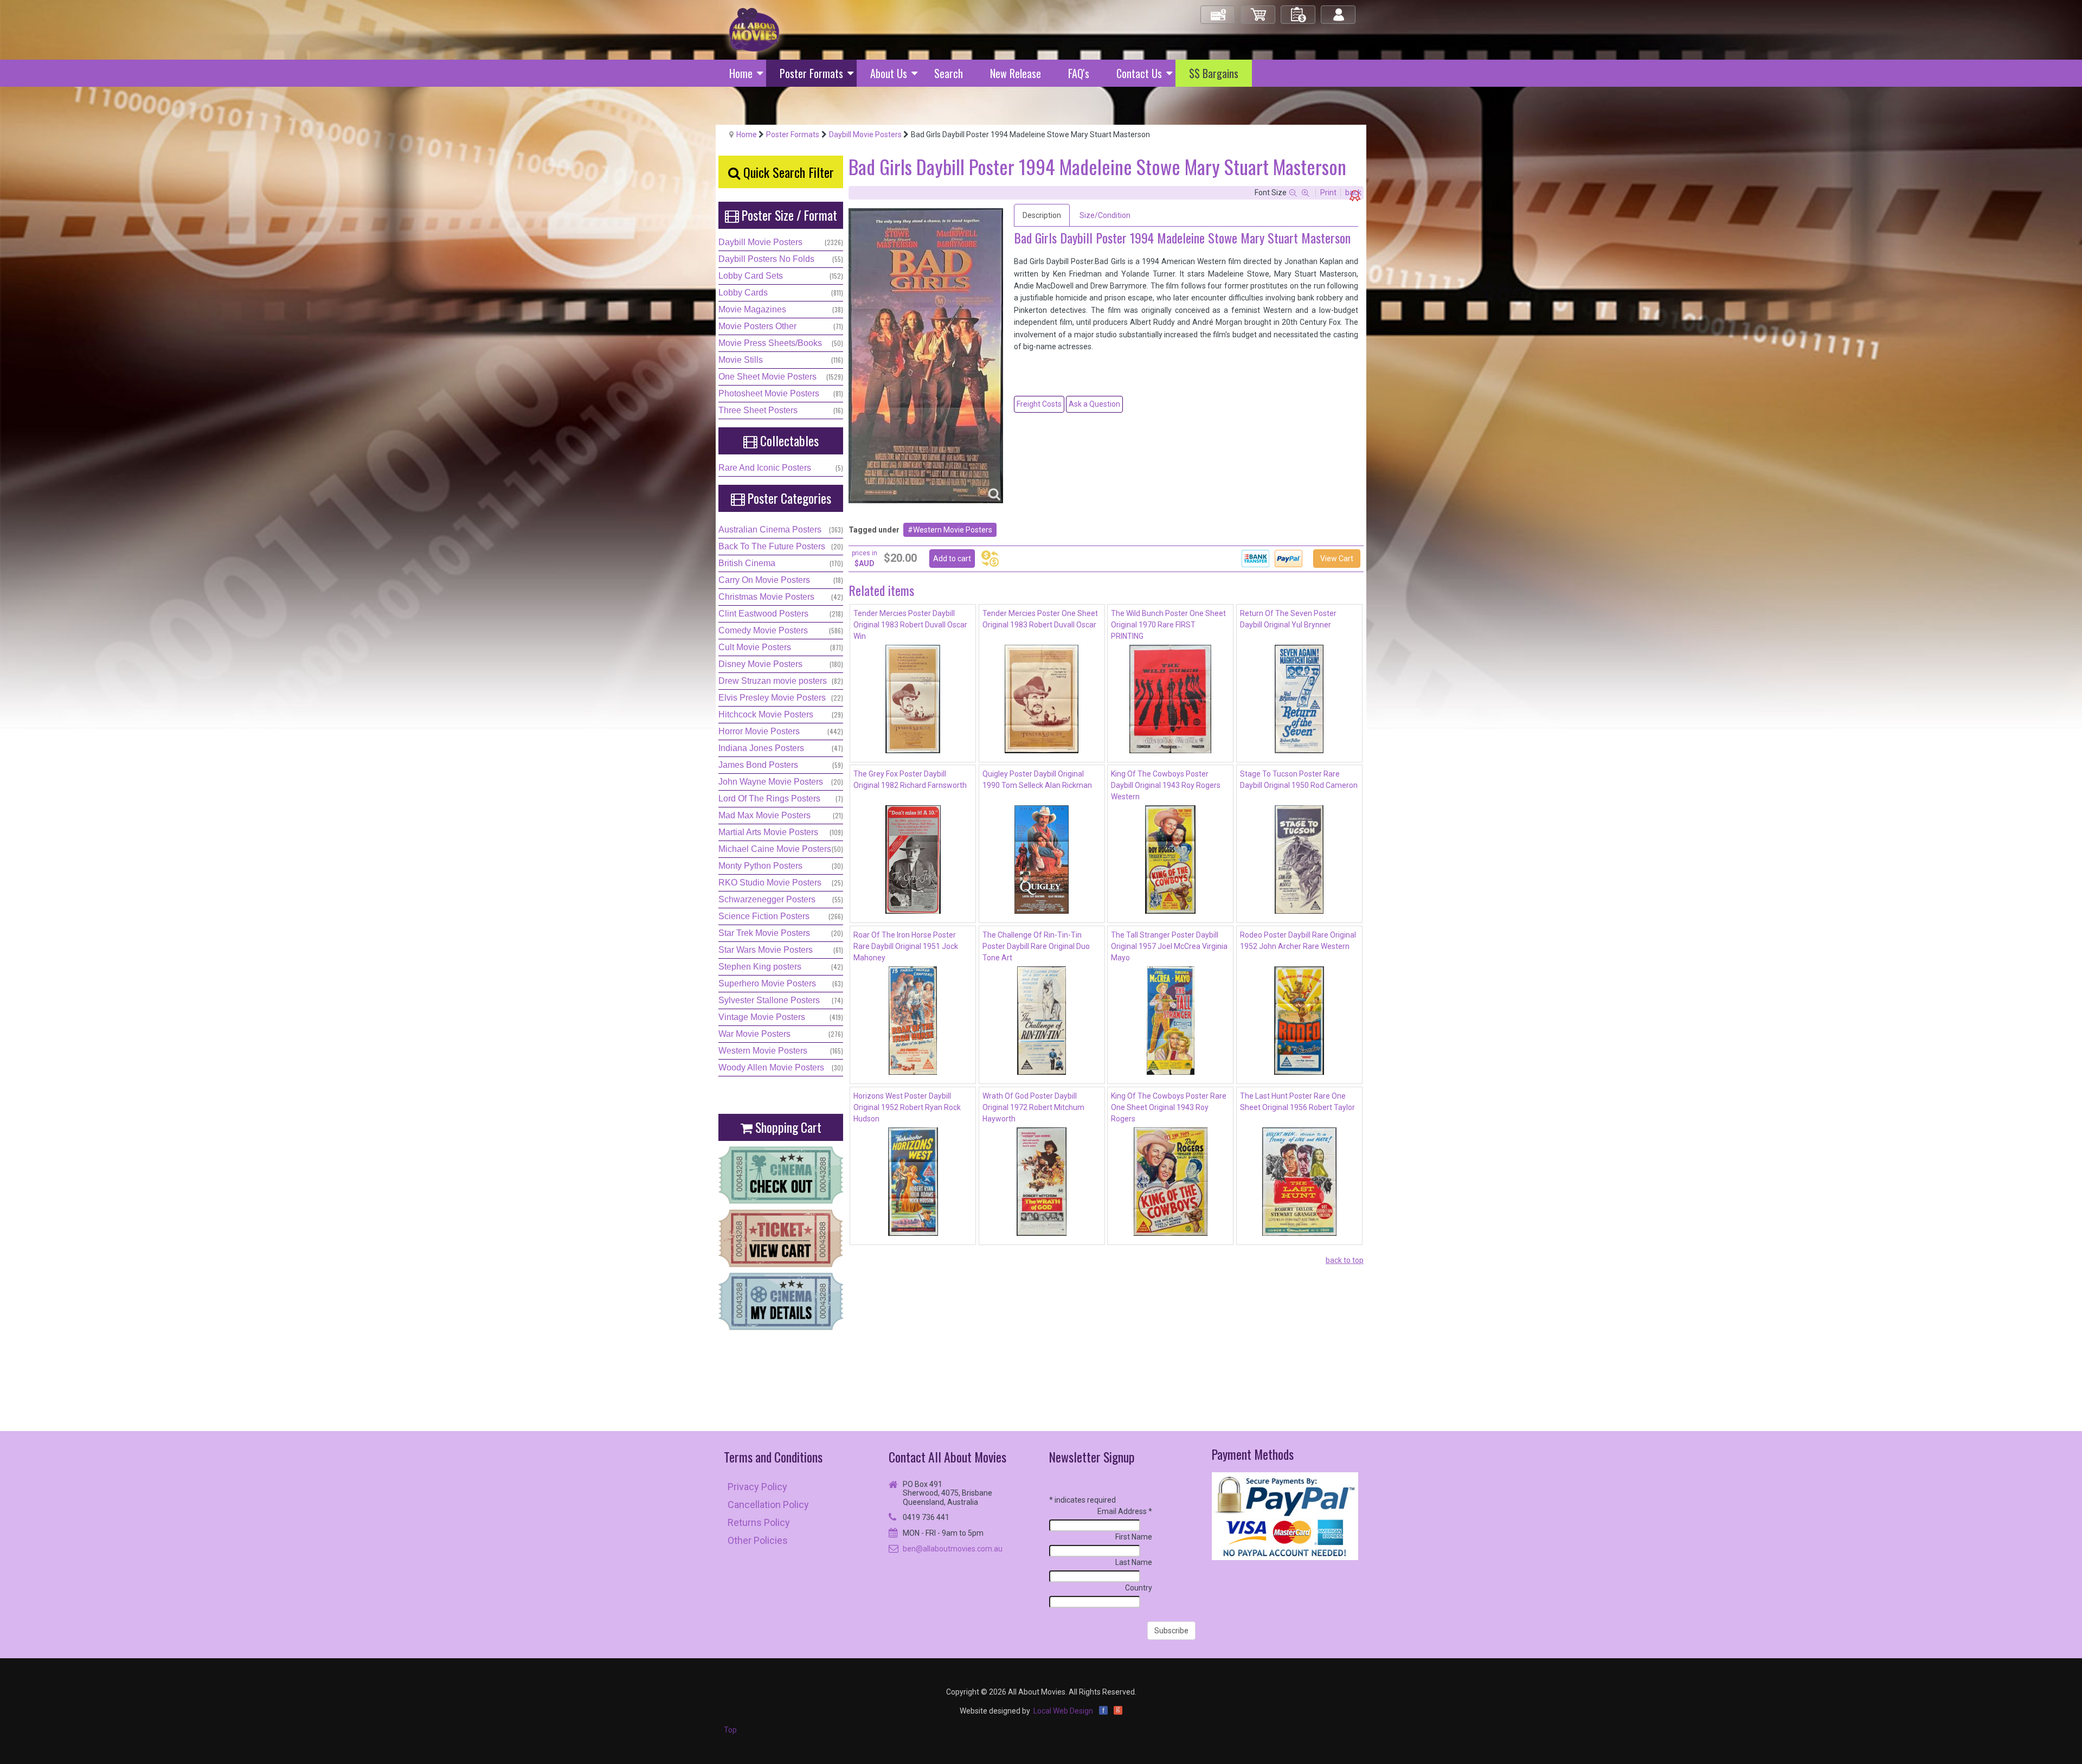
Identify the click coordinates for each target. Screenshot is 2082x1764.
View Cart (1337, 559)
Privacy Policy (757, 1487)
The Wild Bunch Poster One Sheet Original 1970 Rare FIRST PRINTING (1168, 625)
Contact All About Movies (947, 1457)
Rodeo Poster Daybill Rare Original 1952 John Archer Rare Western (1298, 941)
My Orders (1299, 10)
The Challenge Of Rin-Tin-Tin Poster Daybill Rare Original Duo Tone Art (1036, 946)
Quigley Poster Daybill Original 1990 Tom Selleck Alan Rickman (1037, 780)
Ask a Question (1094, 404)
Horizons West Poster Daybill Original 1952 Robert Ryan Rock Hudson (907, 1107)
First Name (1134, 1537)
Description (1042, 215)
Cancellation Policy (768, 1505)
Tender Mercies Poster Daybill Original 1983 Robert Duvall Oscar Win (910, 625)
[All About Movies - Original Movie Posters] (754, 29)
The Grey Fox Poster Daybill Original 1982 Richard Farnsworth (910, 780)
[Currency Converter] (990, 559)
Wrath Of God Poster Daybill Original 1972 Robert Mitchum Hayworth (1033, 1107)
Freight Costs (1039, 404)
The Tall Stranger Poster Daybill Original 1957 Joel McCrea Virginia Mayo (1169, 946)
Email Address (1125, 1511)
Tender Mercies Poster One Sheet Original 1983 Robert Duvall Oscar (1040, 619)
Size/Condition (1105, 215)
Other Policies (758, 1540)
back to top (1345, 1260)
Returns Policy (759, 1522)
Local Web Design (1063, 1711)
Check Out (1219, 10)
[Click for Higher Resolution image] (926, 356)
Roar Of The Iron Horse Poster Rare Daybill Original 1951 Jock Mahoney (906, 946)
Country (1139, 1588)
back (1353, 193)
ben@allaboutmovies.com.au (953, 1549)
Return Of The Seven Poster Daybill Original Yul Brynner (1288, 619)
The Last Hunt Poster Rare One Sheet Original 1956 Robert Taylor (1297, 1102)
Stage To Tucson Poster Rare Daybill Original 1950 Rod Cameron (1299, 780)
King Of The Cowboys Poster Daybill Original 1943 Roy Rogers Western (1166, 785)
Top (730, 1730)
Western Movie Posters (953, 530)
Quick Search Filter (787, 172)
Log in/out (1339, 10)
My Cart (1258, 10)
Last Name (1134, 1562)
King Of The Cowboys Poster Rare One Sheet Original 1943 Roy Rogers (1169, 1107)
